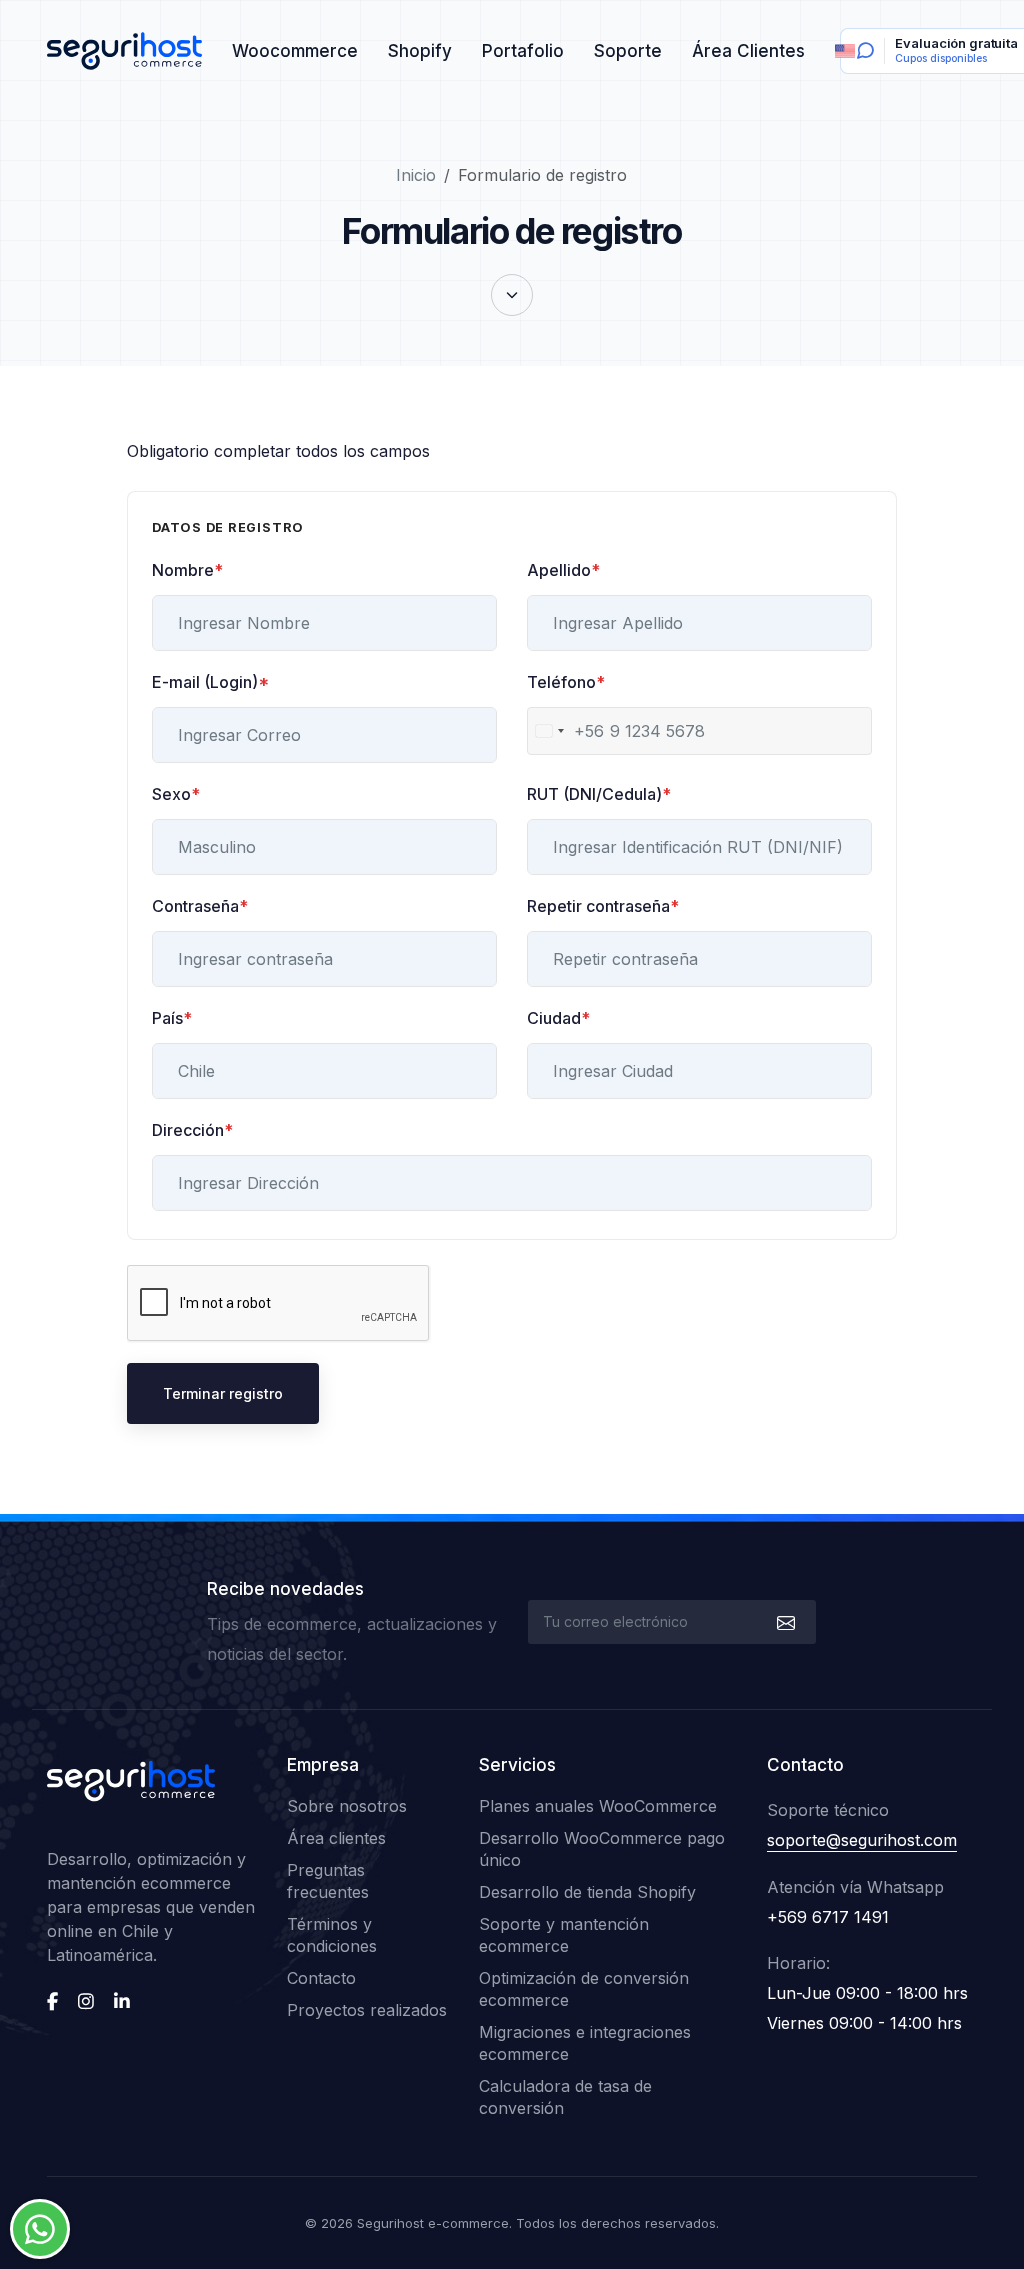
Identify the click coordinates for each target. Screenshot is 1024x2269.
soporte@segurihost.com (862, 1840)
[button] (512, 295)
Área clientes (336, 1838)
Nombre (187, 570)
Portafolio (523, 51)
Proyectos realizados (367, 2010)
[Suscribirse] (783, 1622)
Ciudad (558, 1018)
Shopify (420, 51)
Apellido (563, 570)
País (172, 1018)
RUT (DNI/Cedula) (599, 794)
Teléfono (566, 682)
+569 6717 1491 (828, 1917)
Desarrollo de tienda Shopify (587, 1892)
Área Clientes (748, 51)
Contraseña (200, 906)
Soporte (628, 51)
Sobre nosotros (347, 1806)
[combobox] (566, 731)
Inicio (416, 175)
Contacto (321, 1978)
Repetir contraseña (603, 906)
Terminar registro (223, 1393)
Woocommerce (295, 51)
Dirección (192, 1130)
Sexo (176, 794)
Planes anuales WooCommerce (598, 1806)
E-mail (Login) (210, 682)
